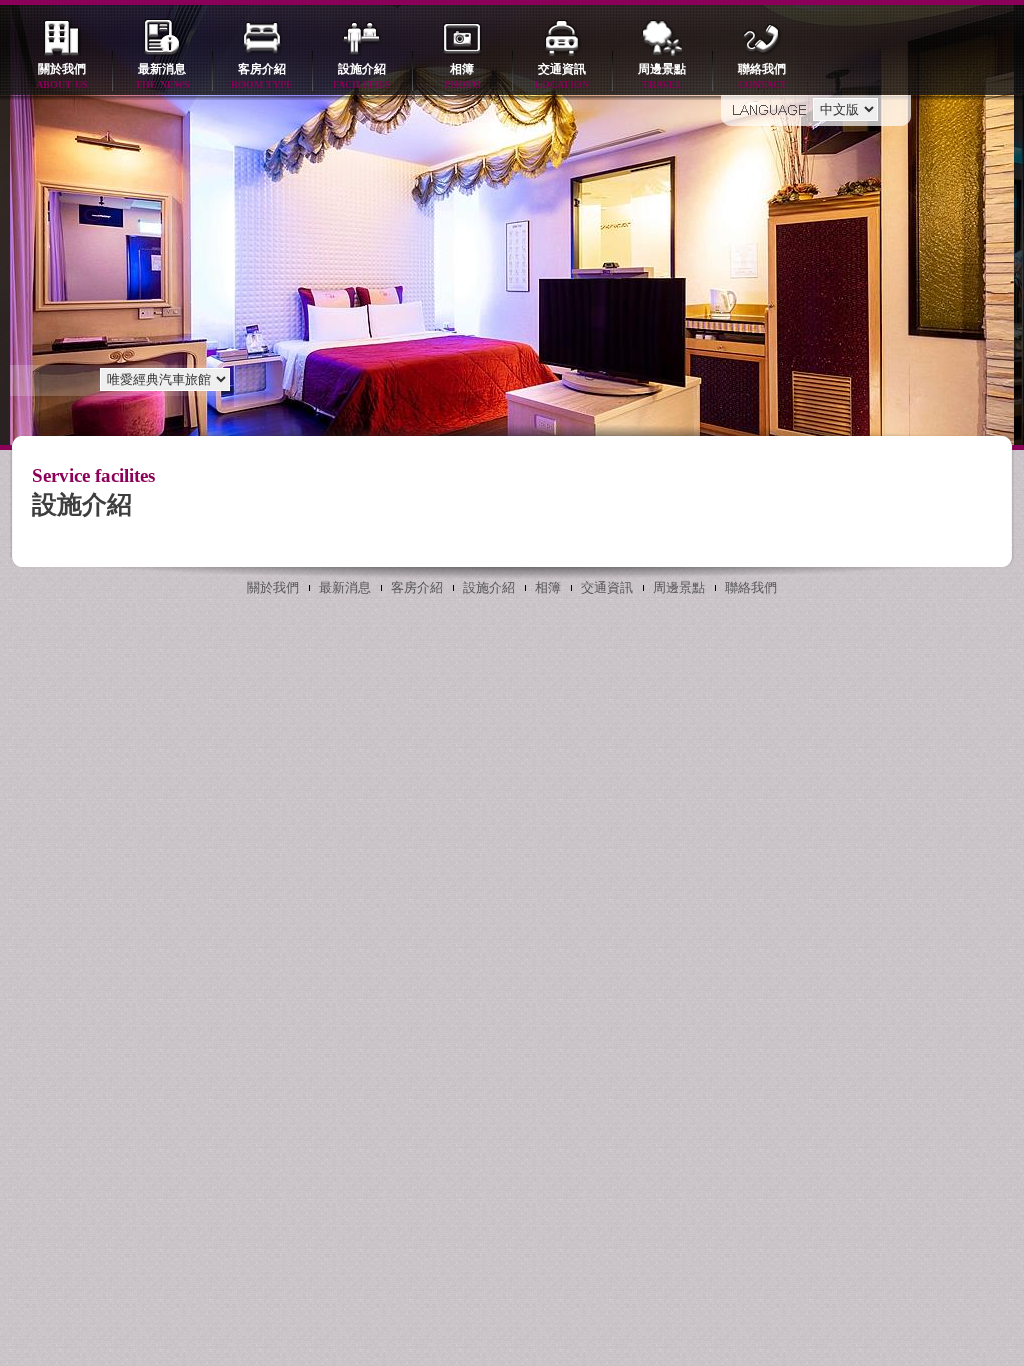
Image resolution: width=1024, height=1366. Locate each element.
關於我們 (62, 76)
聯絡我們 (762, 76)
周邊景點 (662, 76)
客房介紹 (262, 76)
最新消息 (162, 76)
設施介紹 (362, 76)
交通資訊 (562, 76)
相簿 (462, 76)
